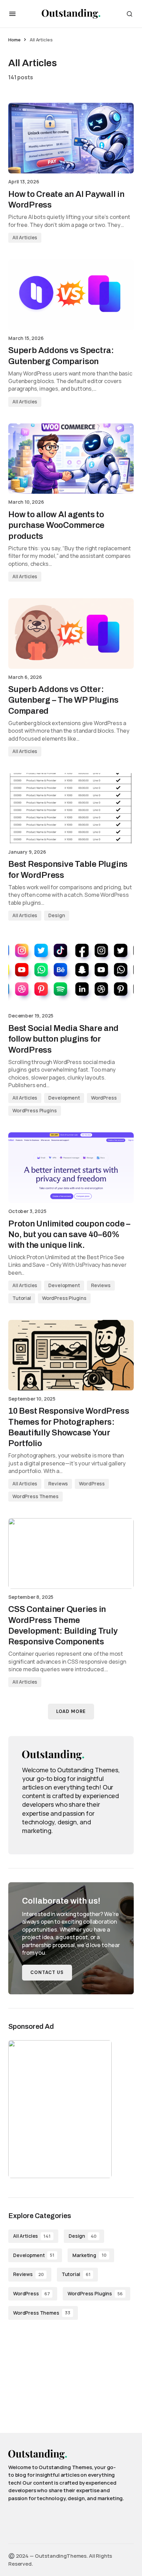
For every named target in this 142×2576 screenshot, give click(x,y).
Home (14, 40)
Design (57, 915)
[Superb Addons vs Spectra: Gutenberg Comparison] (71, 295)
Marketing (89, 2255)
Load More (71, 1711)
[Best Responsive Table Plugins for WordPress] (71, 808)
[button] (12, 14)
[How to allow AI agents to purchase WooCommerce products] (71, 459)
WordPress (104, 1098)
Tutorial (22, 1298)
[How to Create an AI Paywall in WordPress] (71, 138)
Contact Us (47, 1972)
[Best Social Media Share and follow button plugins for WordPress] (71, 973)
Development (64, 1098)
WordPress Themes (35, 1496)
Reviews (101, 1285)
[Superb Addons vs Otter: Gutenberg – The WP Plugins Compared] (71, 634)
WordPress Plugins (35, 1110)
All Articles (25, 237)
